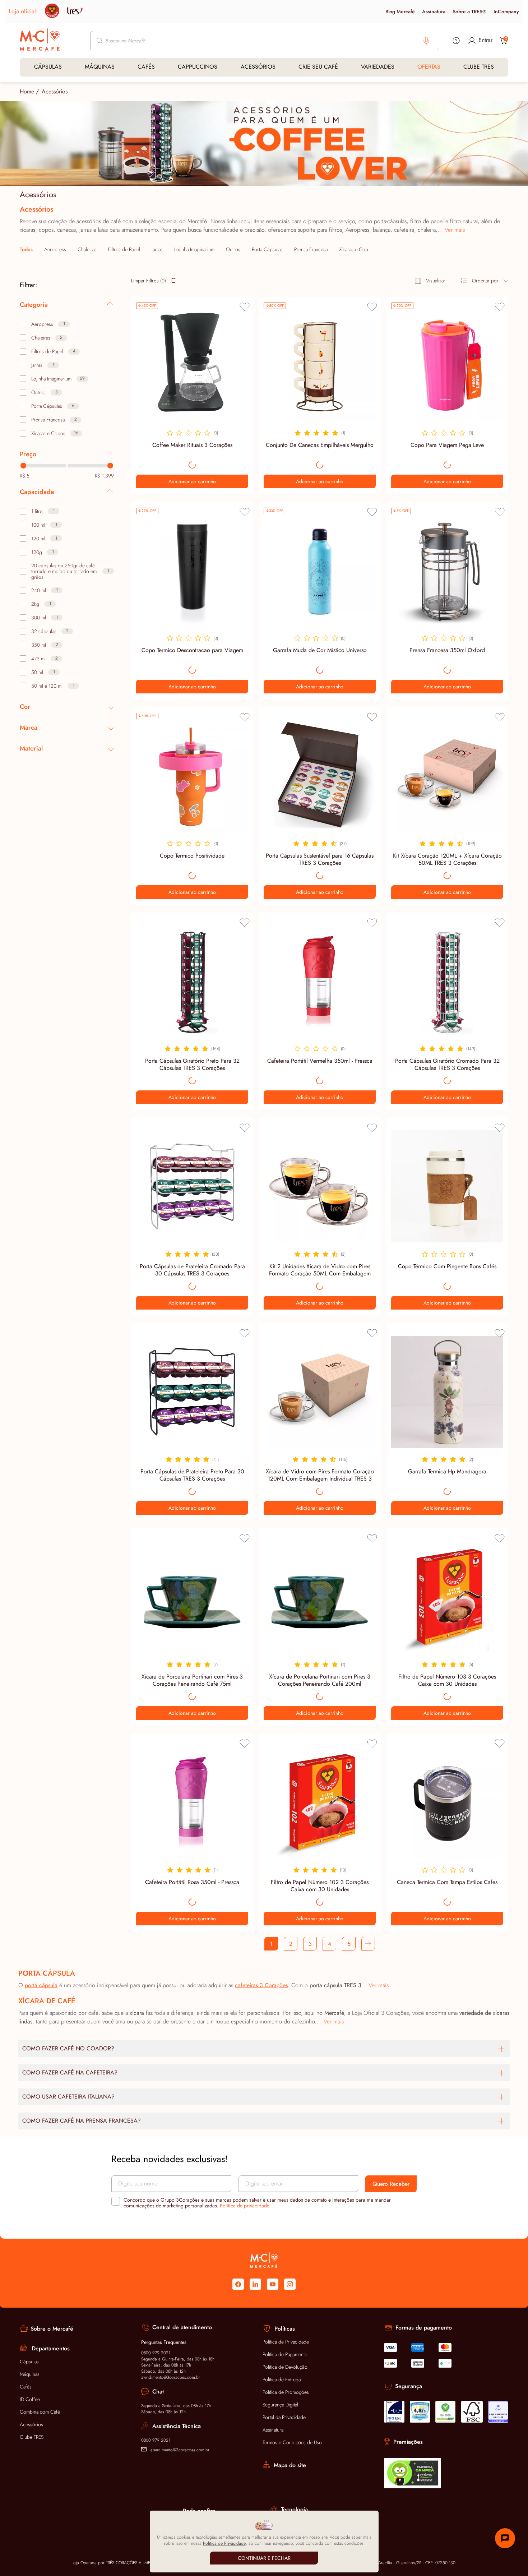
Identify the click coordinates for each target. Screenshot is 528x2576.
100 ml (44, 525)
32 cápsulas (50, 631)
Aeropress (55, 249)
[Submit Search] (100, 41)
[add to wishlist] (245, 307)
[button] (368, 1944)
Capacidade (37, 492)
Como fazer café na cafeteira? (70, 2072)
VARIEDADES (378, 67)
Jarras (157, 249)
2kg (41, 604)
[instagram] (290, 2284)
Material (31, 748)
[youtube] (273, 2284)
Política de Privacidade (286, 2342)
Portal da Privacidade (284, 2417)
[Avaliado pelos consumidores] (394, 2412)
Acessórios (31, 2424)
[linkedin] (255, 2284)
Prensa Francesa (311, 249)
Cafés (26, 2387)
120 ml (44, 539)
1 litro (43, 511)
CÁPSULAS (48, 67)
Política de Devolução (285, 2367)
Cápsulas (29, 2362)
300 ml (45, 618)
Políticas (285, 2329)
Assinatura (434, 11)
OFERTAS (429, 67)
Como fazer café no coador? (68, 2048)
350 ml (45, 645)
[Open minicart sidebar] (504, 41)
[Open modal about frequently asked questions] (456, 41)
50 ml (43, 672)
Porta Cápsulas (267, 249)
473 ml (45, 659)
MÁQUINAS (100, 67)
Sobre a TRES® (469, 11)
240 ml (45, 590)
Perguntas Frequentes (164, 2342)
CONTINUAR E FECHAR (264, 2558)
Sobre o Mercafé (52, 2329)
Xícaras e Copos (356, 249)
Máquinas (30, 2374)
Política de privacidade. (245, 2206)
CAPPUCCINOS (198, 67)
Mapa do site (290, 2465)
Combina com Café (40, 2412)
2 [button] (291, 1944)
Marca (29, 728)
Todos (26, 249)
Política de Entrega (282, 2379)
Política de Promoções (286, 2392)
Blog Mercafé (400, 11)
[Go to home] (40, 40)
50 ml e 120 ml (53, 686)
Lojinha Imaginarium (194, 249)
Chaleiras (87, 249)
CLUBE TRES (479, 67)
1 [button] (271, 1944)
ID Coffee (30, 2399)
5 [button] (349, 1944)
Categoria (34, 305)
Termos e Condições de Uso (292, 2442)
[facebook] (238, 2284)
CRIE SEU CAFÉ (318, 67)
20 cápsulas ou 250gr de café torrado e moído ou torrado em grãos (70, 571)
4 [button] (330, 1944)
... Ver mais (451, 230)
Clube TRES (32, 2437)
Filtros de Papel (124, 249)
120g (43, 552)
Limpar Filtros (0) (149, 281)
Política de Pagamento (285, 2354)
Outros (233, 249)
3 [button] (310, 1944)
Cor (25, 707)
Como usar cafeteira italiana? (68, 2097)
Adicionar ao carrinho (192, 481)
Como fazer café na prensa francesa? (82, 2121)
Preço (28, 454)
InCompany (506, 11)
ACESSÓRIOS (258, 67)
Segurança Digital (280, 2405)
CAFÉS (146, 67)
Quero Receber (391, 2184)
